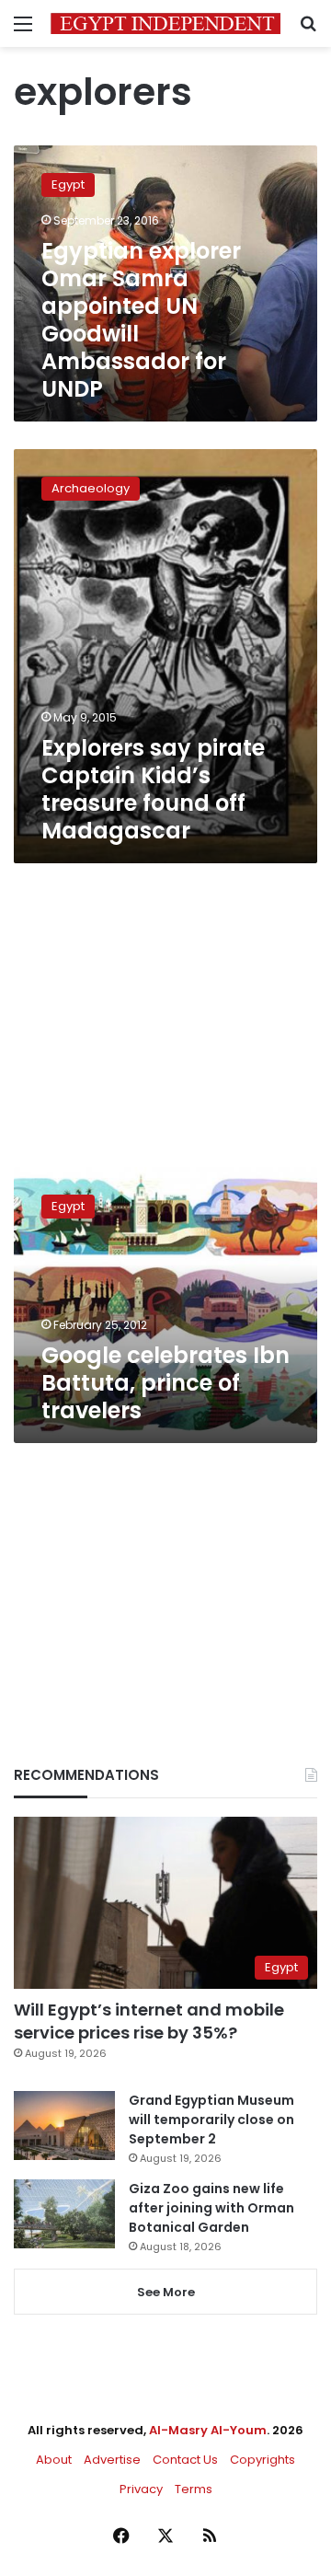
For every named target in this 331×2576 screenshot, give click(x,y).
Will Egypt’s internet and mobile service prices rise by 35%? (149, 2021)
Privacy (141, 2489)
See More (166, 2292)
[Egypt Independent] (165, 23)
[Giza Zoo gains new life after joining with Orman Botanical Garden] (64, 2214)
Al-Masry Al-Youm (208, 2430)
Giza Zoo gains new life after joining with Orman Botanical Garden (211, 2208)
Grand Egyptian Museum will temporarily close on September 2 (211, 2120)
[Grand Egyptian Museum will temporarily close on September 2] (64, 2125)
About (54, 2460)
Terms (194, 2489)
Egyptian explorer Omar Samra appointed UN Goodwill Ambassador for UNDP (141, 320)
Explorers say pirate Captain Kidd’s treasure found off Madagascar (153, 789)
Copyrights (263, 2460)
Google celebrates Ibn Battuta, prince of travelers (165, 1383)
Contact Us (185, 2460)
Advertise (112, 2460)
